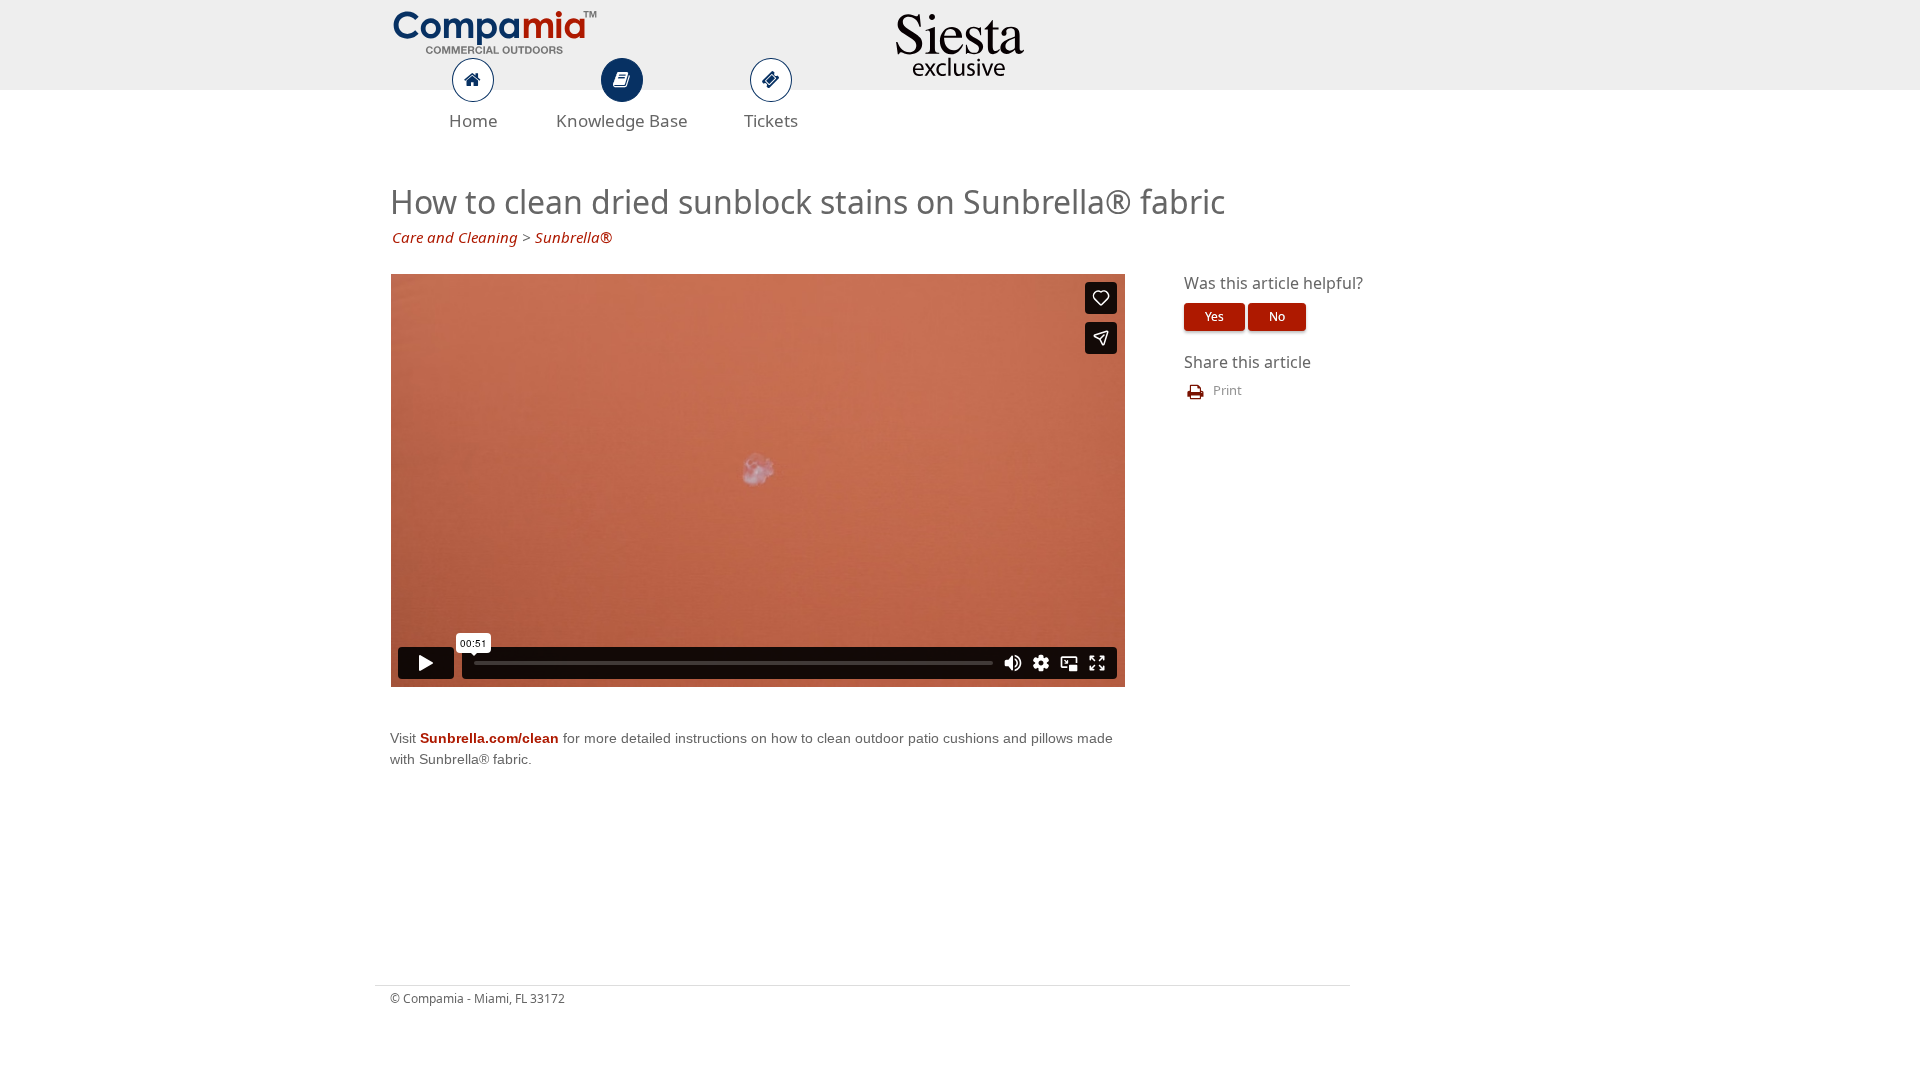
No (1277, 317)
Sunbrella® (573, 238)
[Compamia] (495, 30)
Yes (1214, 317)
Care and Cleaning (455, 238)
